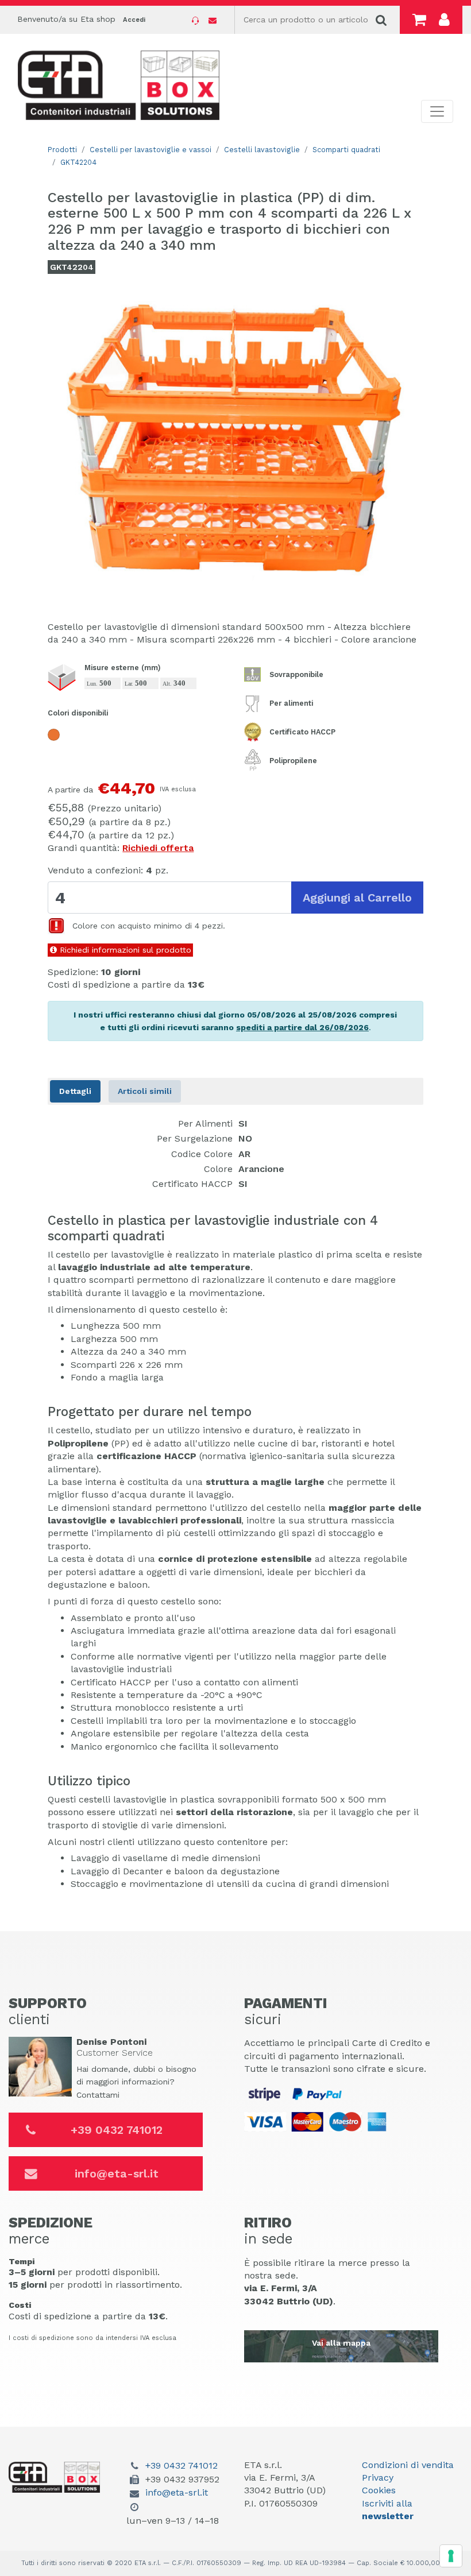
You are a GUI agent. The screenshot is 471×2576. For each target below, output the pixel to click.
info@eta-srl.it (117, 2173)
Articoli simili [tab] (145, 1091)
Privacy (378, 2478)
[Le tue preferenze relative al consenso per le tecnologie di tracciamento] (451, 2556)
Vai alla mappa (341, 2343)
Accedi (134, 20)
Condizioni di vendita (408, 2465)
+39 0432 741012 (117, 2130)
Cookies (379, 2490)
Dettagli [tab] (75, 1091)
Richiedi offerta (158, 848)
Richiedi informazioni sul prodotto (124, 950)
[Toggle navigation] (437, 111)
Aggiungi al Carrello (357, 898)
